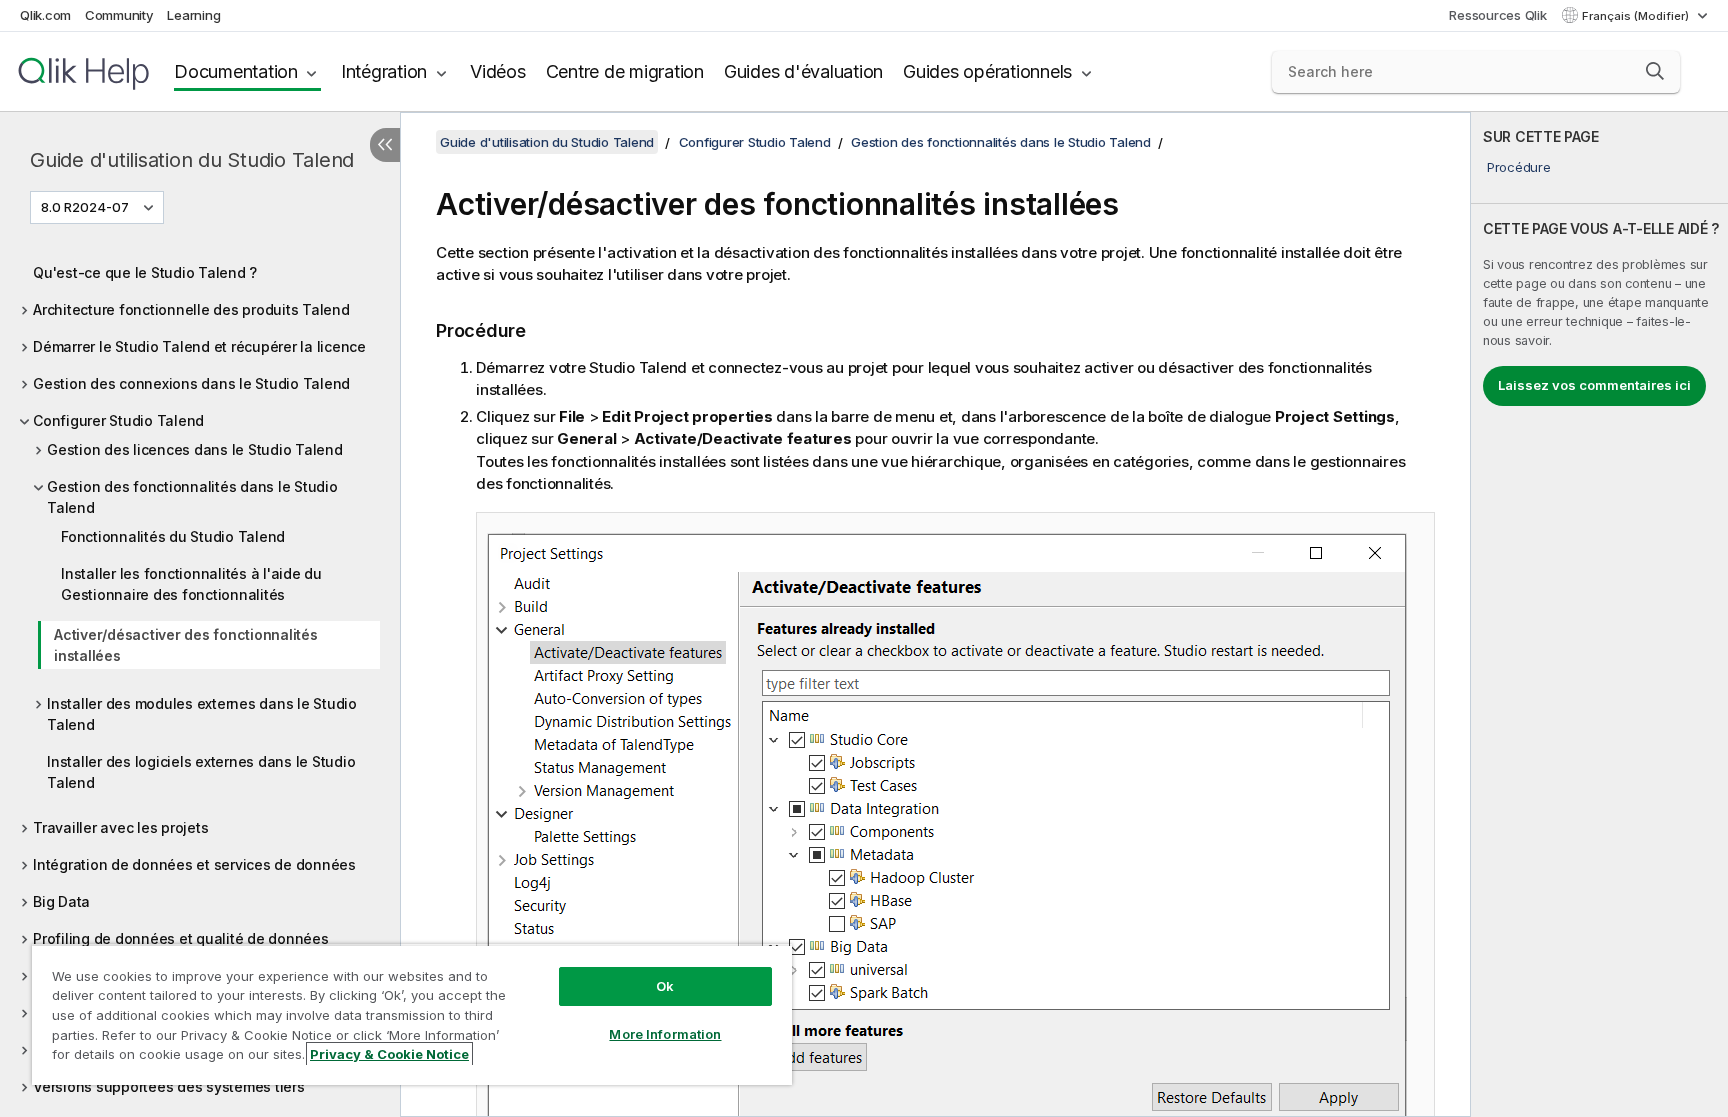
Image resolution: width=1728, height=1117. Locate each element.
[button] (1655, 71)
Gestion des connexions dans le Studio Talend (191, 383)
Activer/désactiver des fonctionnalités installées (186, 645)
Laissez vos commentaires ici (1594, 385)
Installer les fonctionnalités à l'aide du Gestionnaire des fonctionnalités (191, 584)
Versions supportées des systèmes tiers (169, 1086)
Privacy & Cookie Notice (389, 1054)
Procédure (1519, 167)
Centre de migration (625, 71)
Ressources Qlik (1497, 15)
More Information (665, 1034)
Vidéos (498, 71)
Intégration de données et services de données (194, 864)
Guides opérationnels (987, 71)
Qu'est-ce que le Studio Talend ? (145, 272)
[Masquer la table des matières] (385, 145)
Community (119, 15)
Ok (665, 986)
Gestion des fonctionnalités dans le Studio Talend (192, 497)
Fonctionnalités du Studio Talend (173, 536)
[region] (412, 1014)
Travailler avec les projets (120, 827)
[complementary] (1599, 614)
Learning (193, 15)
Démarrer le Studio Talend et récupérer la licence (199, 346)
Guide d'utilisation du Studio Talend (192, 160)
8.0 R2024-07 (85, 207)
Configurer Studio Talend (118, 420)
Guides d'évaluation (803, 71)
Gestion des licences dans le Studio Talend (195, 449)
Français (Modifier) (1637, 16)
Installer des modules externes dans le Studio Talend (202, 714)
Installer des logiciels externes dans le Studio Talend (201, 772)
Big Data (61, 901)
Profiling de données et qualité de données (181, 938)
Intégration (384, 71)
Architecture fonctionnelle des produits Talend (191, 309)
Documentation (236, 71)
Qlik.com (45, 15)
